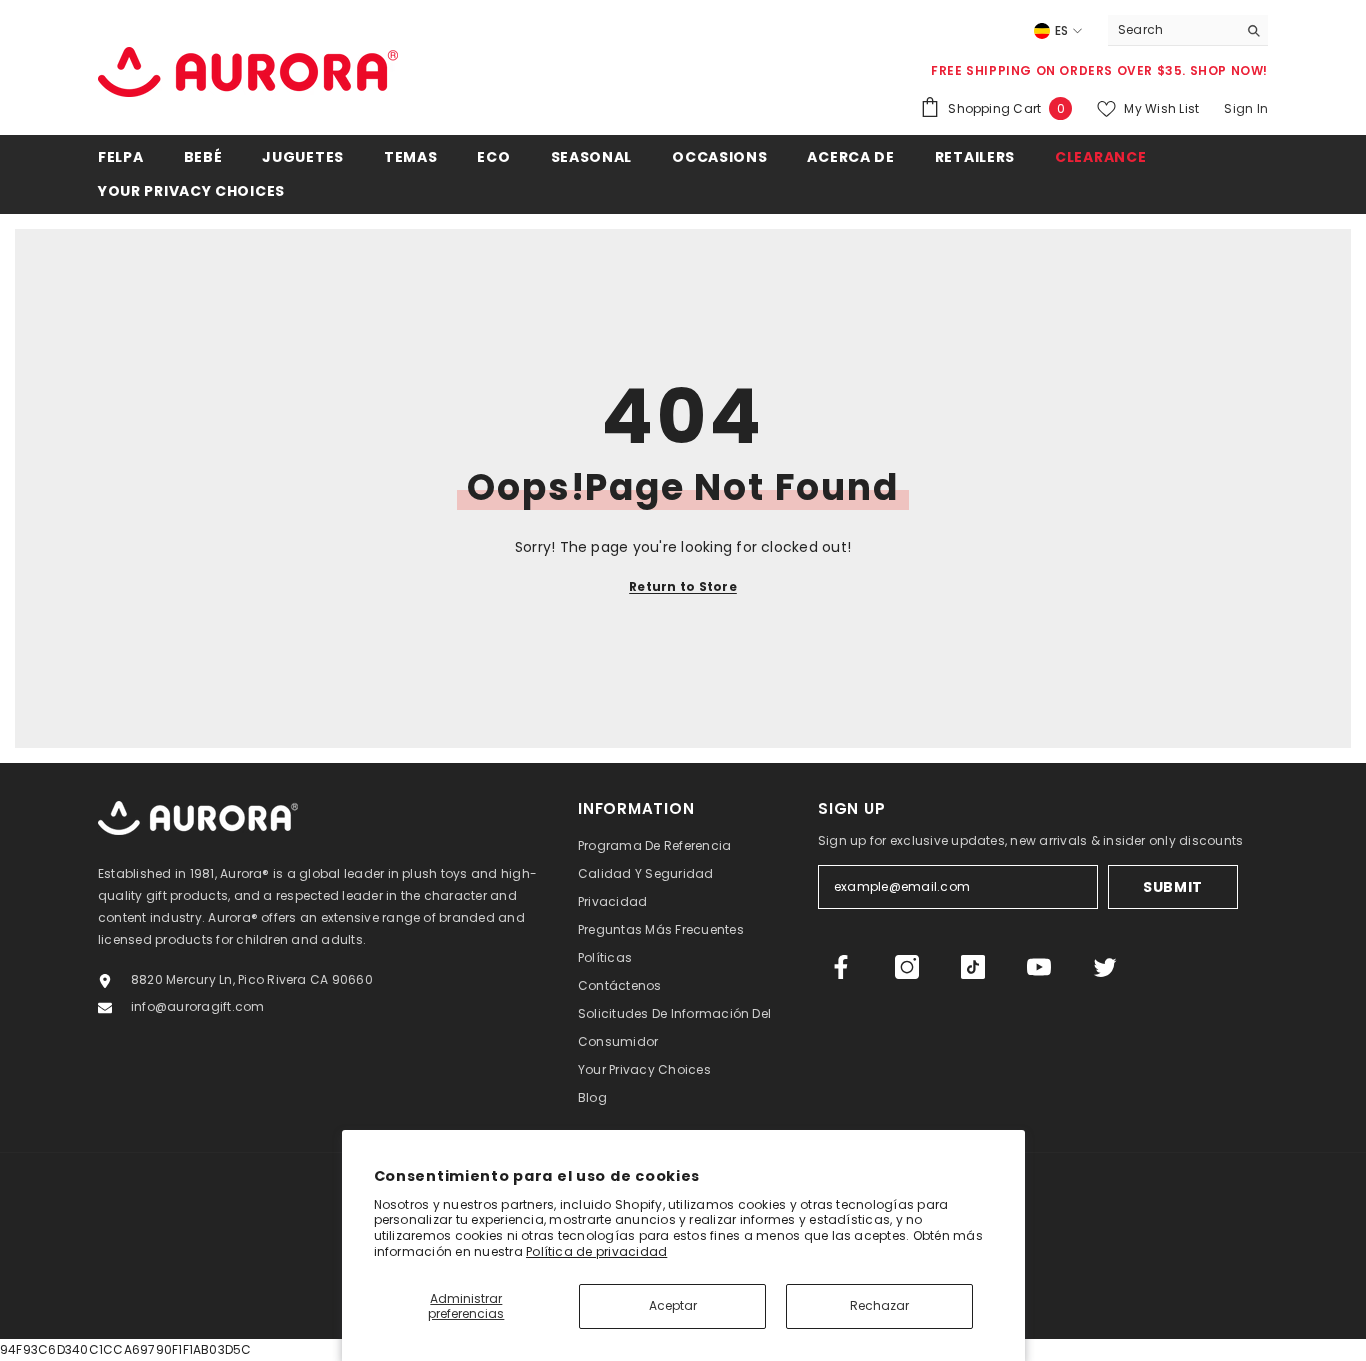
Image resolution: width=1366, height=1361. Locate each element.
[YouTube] (1039, 967)
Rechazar (879, 1305)
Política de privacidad (596, 1251)
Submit (1173, 887)
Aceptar (673, 1305)
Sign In (1246, 108)
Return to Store (683, 586)
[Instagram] (907, 967)
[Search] (1188, 30)
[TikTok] (973, 967)
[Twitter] (1105, 967)
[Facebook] (841, 967)
